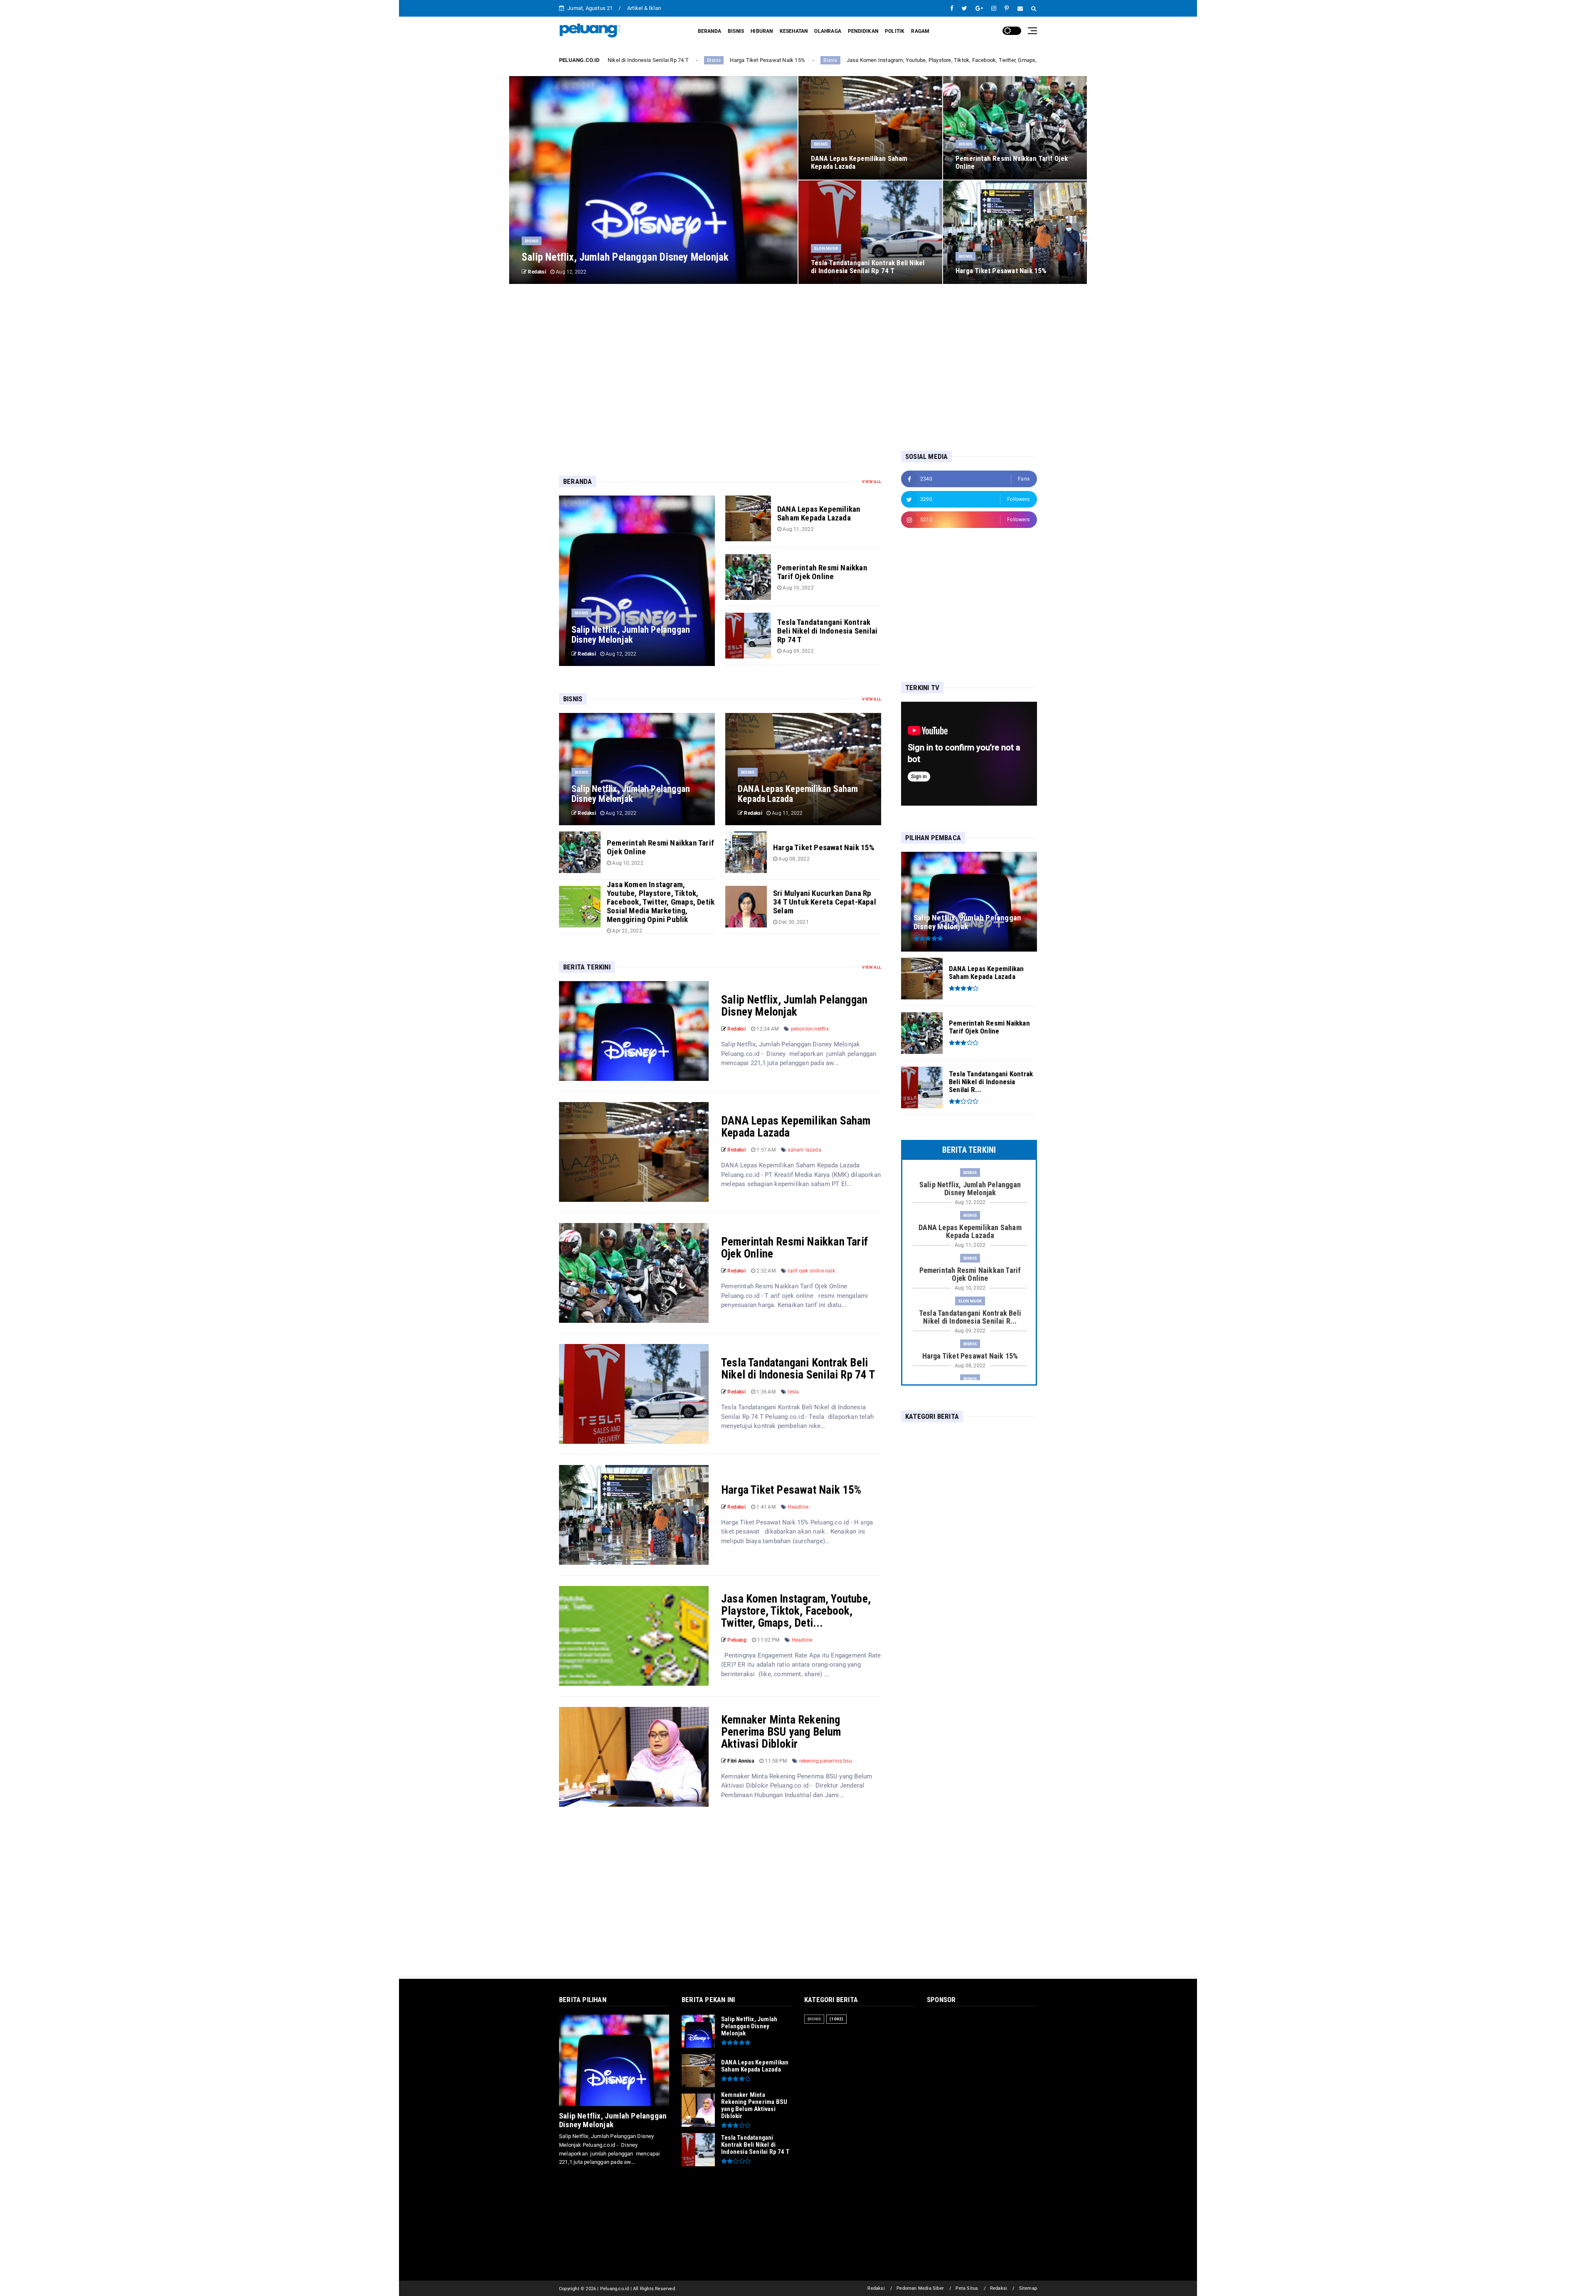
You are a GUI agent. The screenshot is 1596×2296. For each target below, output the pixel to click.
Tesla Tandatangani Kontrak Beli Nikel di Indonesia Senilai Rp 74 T (798, 1369)
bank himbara (1010, 60)
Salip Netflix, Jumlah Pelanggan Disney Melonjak (794, 1006)
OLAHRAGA (828, 31)
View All (872, 482)
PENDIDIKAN (863, 31)
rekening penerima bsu (826, 1761)
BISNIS (736, 31)
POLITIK (895, 31)
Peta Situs (967, 2288)
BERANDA (709, 31)
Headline (798, 1507)
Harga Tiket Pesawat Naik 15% (791, 1490)
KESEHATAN (794, 31)
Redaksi (876, 2288)
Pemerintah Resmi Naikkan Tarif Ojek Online (794, 1248)
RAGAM (920, 31)
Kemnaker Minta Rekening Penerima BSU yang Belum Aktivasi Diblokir (781, 1732)
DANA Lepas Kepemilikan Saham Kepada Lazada (796, 1127)
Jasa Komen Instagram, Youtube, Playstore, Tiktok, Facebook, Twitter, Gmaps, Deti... (796, 1611)
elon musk (826, 248)
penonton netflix (810, 1029)
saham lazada (804, 1150)
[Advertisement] (798, 367)
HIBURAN (762, 31)
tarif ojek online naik (811, 1271)
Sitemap (1028, 2288)
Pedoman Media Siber (920, 2288)
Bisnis (637, 60)
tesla (793, 1392)
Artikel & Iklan (644, 8)
